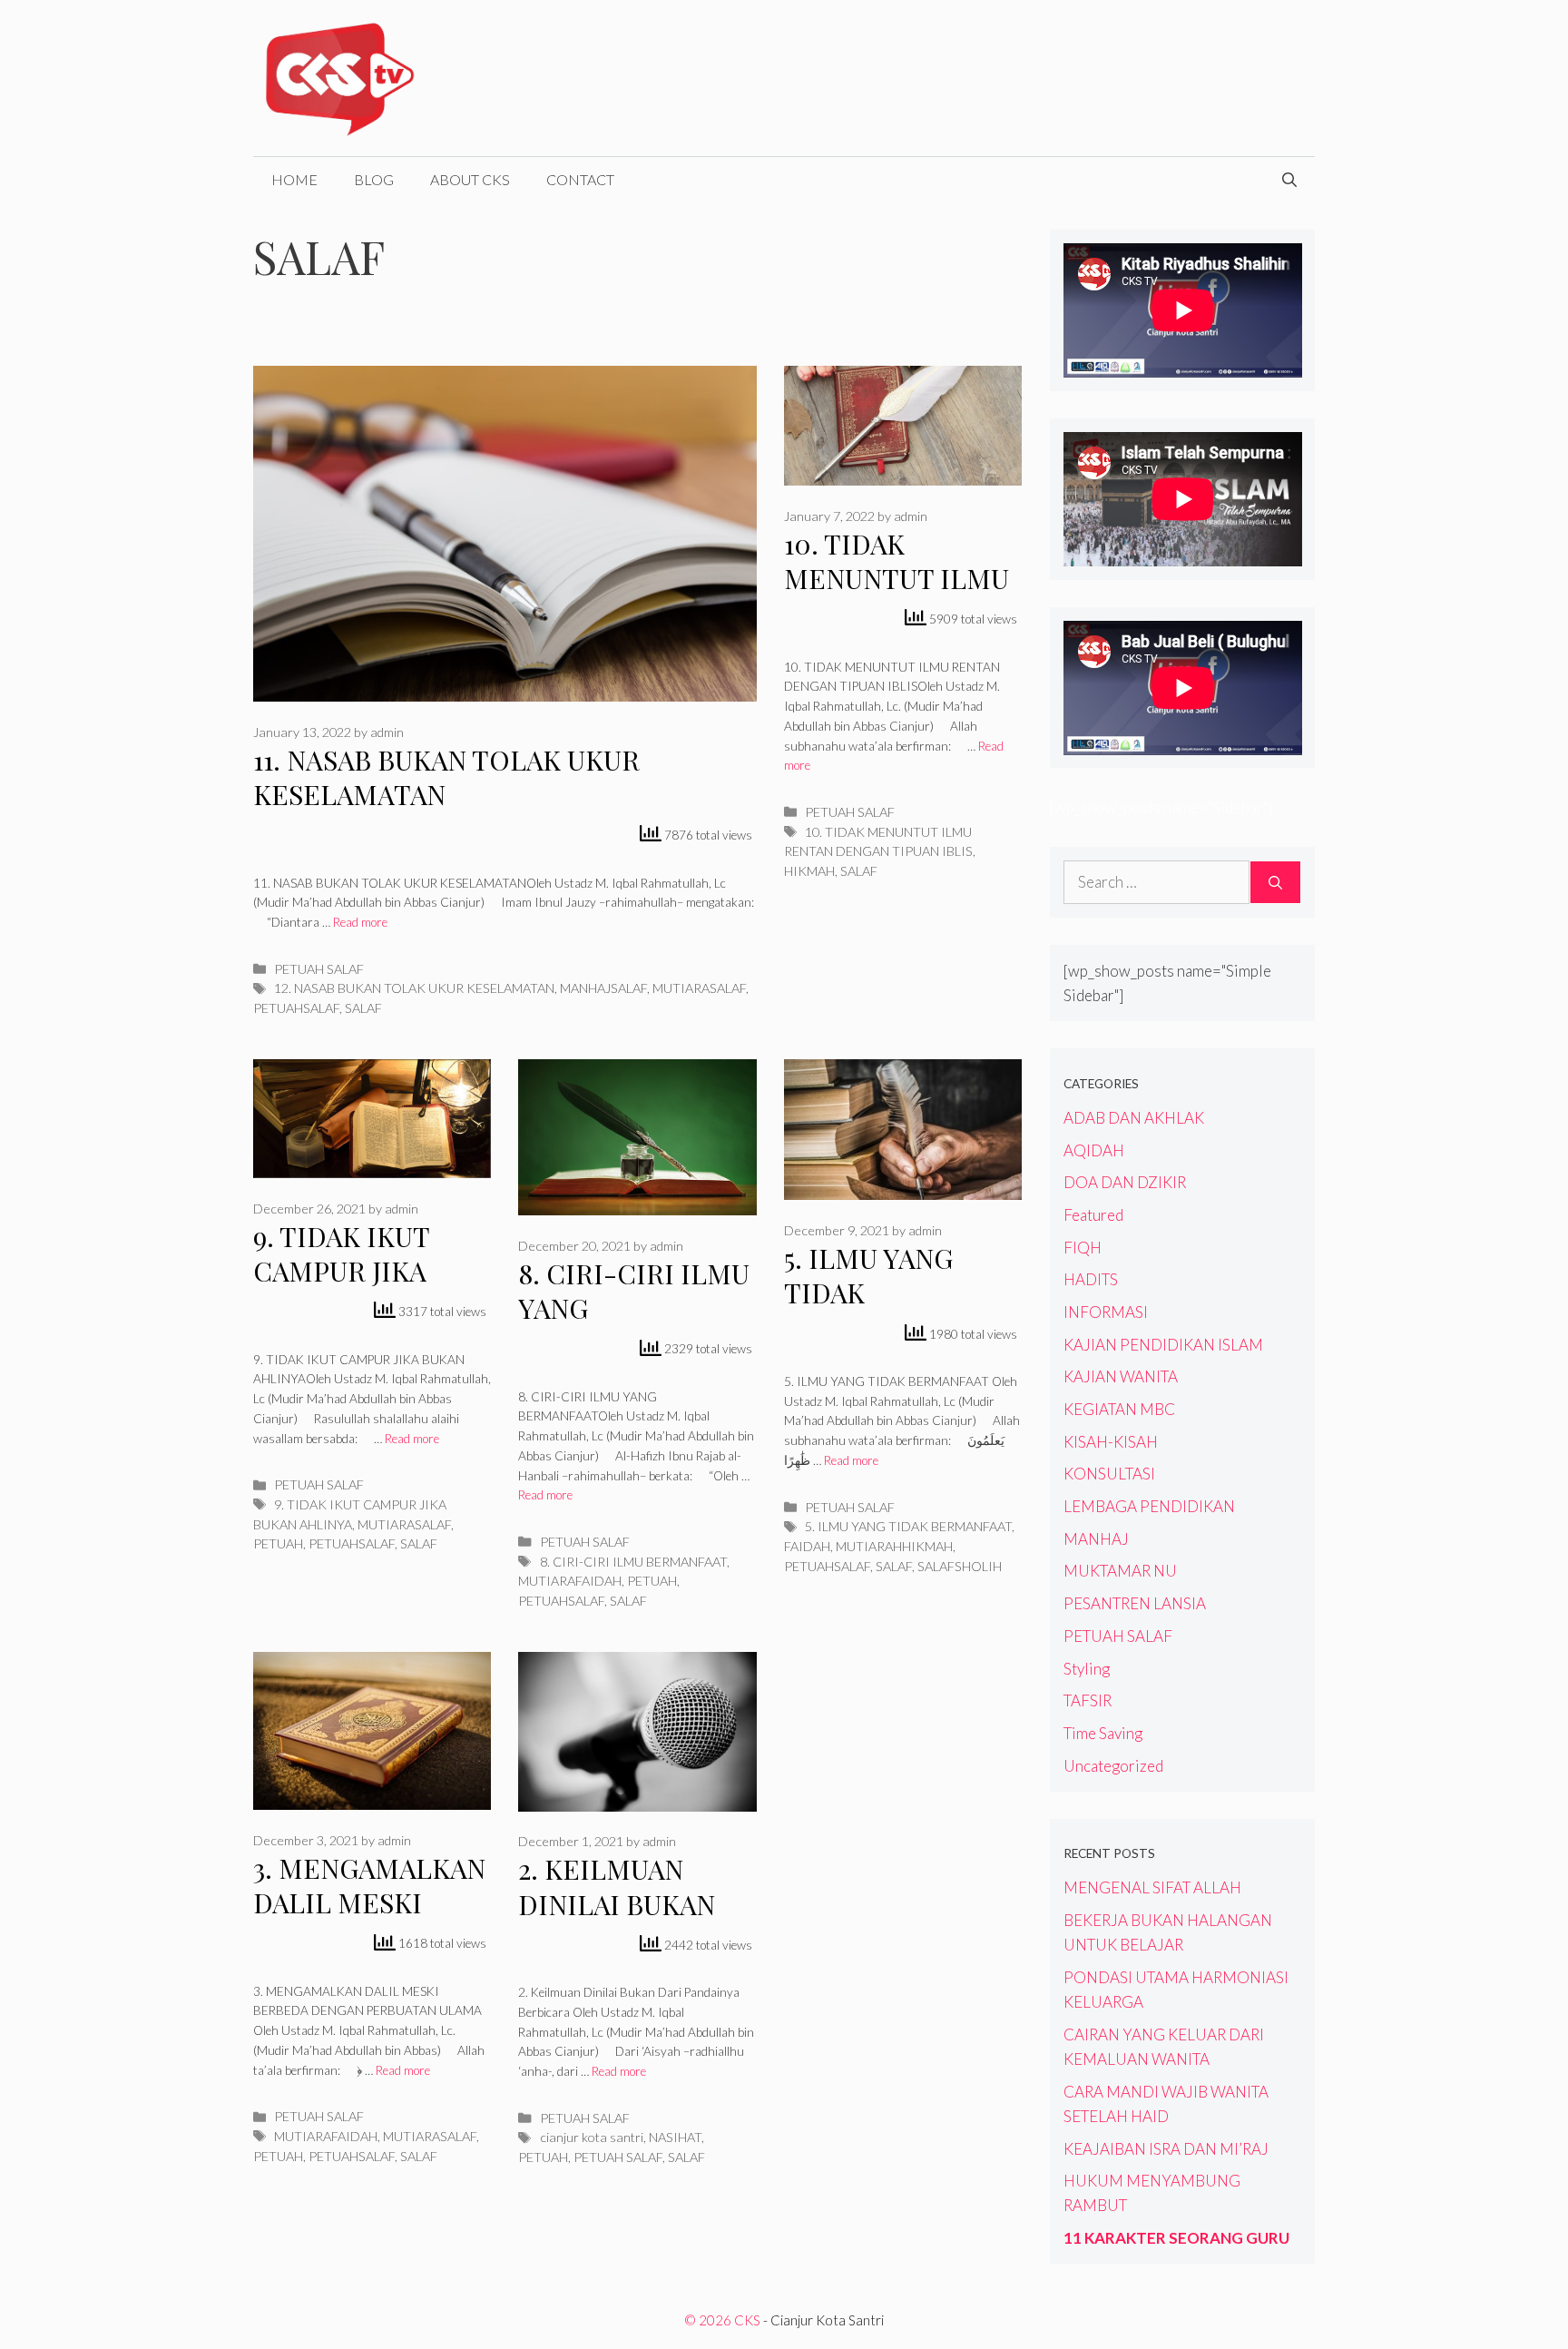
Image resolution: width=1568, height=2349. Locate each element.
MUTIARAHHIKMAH (894, 1546)
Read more (360, 922)
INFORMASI (1106, 1312)
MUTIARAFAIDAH (570, 1581)
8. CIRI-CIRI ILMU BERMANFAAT (633, 1562)
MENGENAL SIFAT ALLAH (1152, 1887)
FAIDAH (807, 1546)
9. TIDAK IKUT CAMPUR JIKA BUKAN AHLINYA (358, 1271)
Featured (1093, 1215)
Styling (1087, 1669)
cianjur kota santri (592, 2137)
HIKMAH (809, 871)
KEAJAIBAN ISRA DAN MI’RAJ (1166, 2149)
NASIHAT (675, 2137)
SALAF (363, 1008)
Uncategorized (1113, 1766)
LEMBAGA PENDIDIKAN (1149, 1506)
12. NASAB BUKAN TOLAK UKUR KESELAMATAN (414, 988)
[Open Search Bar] (1289, 180)
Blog (374, 179)
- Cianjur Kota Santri (823, 2320)
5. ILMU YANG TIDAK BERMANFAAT (908, 1526)
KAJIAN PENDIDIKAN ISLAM (1163, 1345)
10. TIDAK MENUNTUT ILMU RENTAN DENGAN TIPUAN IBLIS (897, 596)
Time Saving (1103, 1733)
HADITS (1091, 1279)
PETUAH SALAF (319, 969)
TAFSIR (1088, 1700)
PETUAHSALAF (296, 1008)
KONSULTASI (1109, 1474)
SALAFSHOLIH (960, 1566)
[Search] (1275, 882)
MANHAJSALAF (603, 988)
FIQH (1083, 1248)
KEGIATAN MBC (1119, 1409)
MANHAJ (1096, 1539)
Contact (580, 179)
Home (294, 179)
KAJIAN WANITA (1121, 1376)
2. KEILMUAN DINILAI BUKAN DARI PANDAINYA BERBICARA (627, 1921)
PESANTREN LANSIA (1135, 1603)
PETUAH (278, 1543)
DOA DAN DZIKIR (1125, 1182)
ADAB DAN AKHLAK (1134, 1118)
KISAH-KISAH (1111, 1442)
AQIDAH (1094, 1150)
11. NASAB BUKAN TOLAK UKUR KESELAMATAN (446, 777)
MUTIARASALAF (699, 988)
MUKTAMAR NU (1120, 1571)
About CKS (470, 179)
